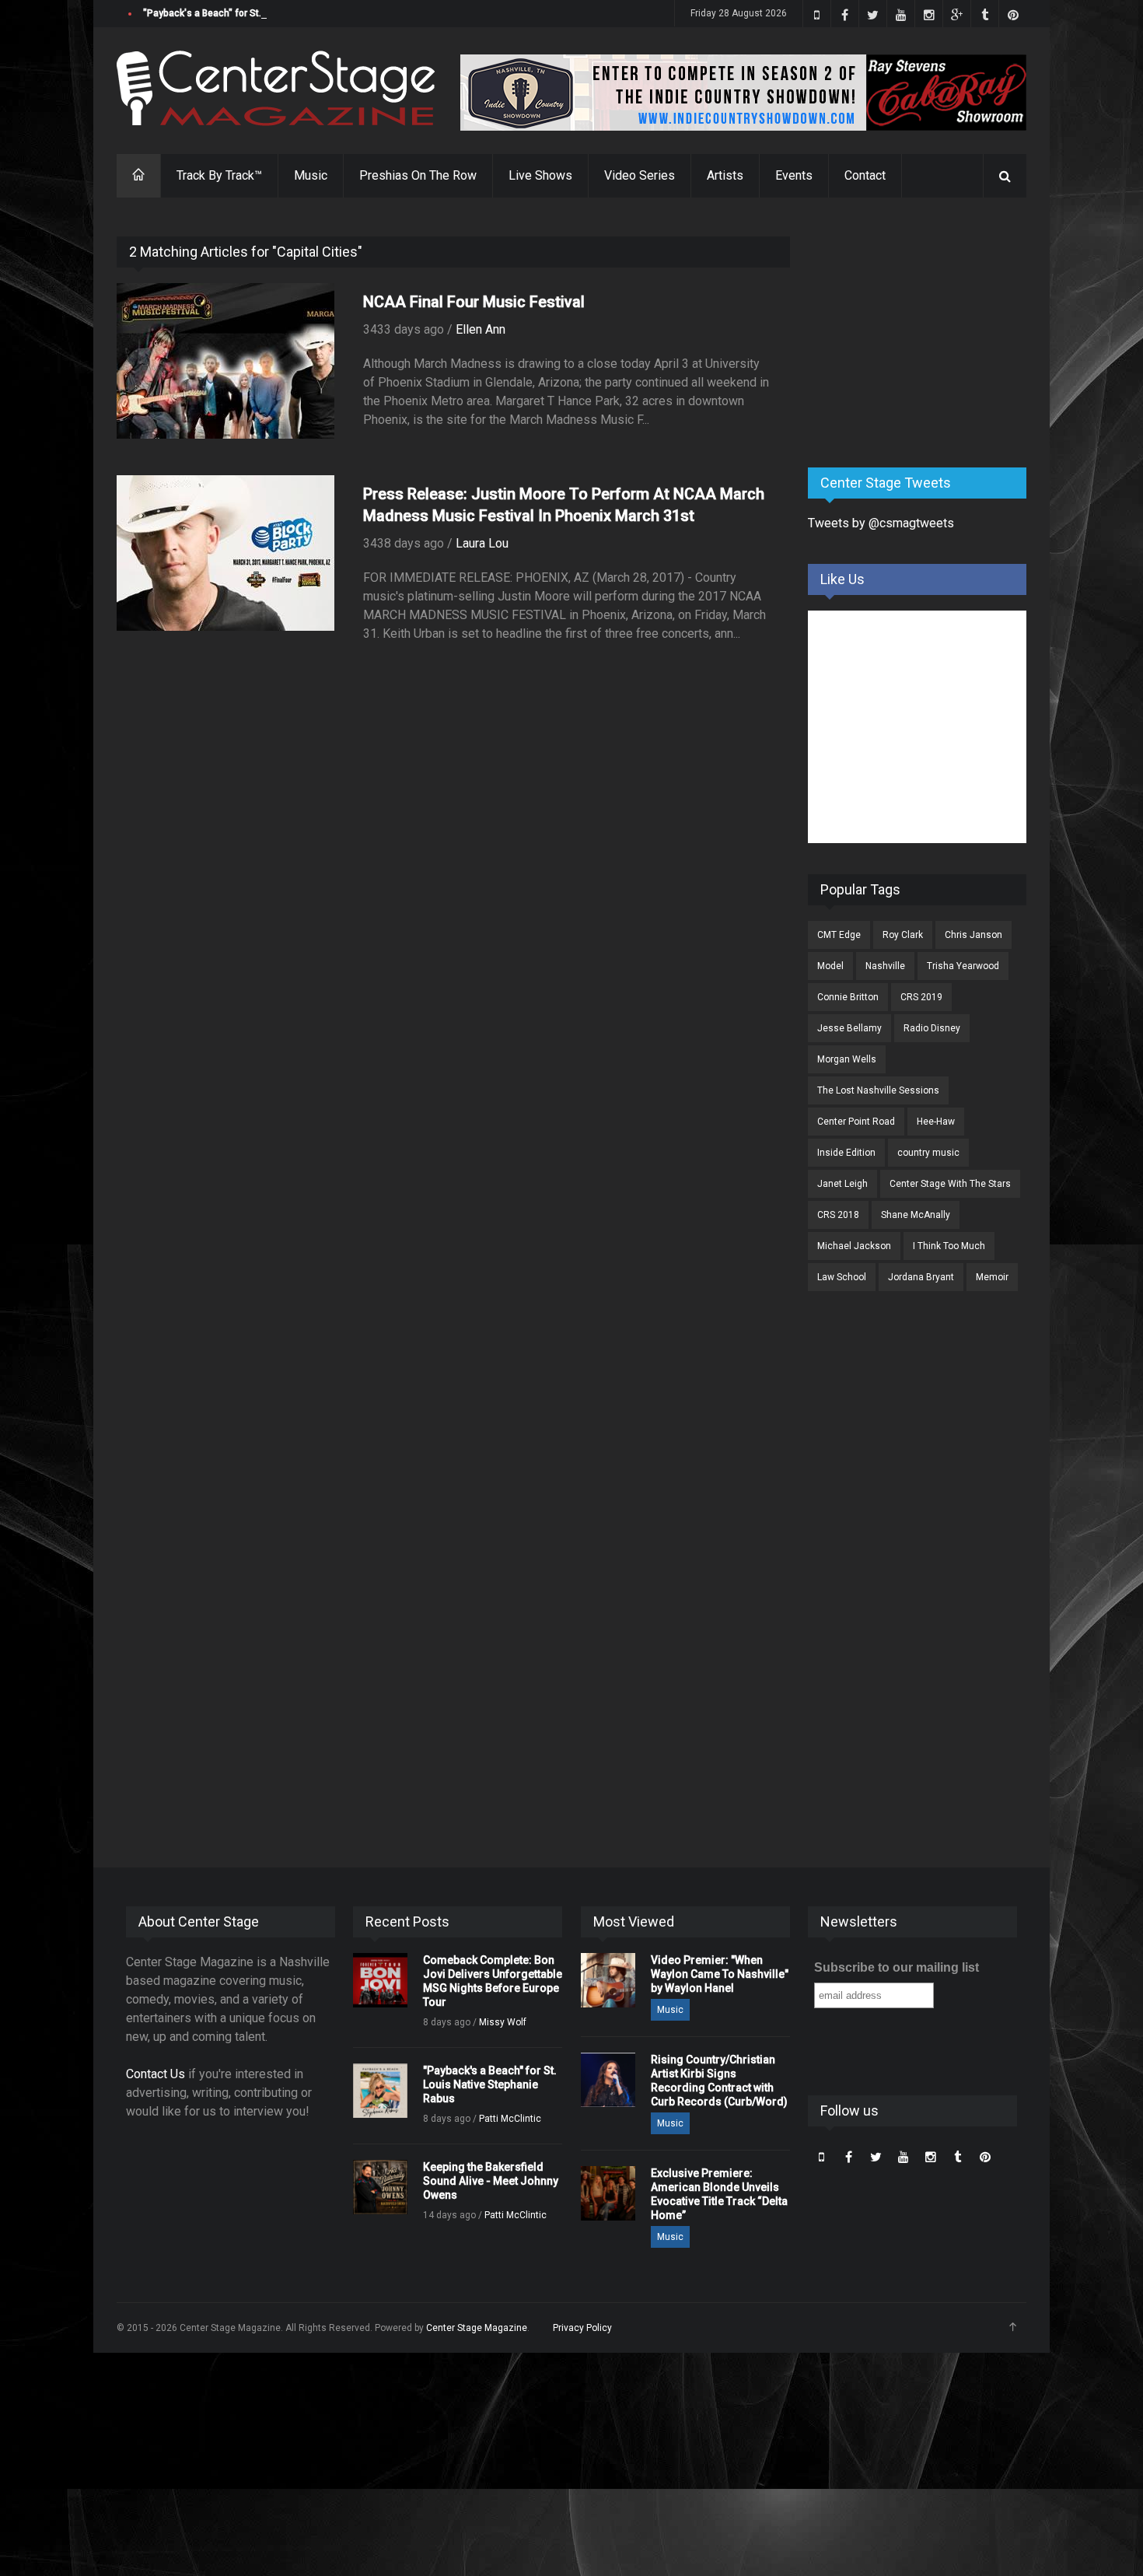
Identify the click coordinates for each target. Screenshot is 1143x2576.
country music (928, 1153)
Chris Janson (973, 935)
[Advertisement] (925, 334)
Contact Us (156, 2074)
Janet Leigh (842, 1184)
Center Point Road (856, 1122)
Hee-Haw (936, 1122)
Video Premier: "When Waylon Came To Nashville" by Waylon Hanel (720, 1974)
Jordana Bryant (921, 1277)
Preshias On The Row (418, 175)
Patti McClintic (510, 2119)
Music (311, 175)
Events (794, 175)
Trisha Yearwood (963, 966)
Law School (842, 1277)
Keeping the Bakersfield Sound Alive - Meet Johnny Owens (491, 2181)
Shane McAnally (916, 1215)
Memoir (992, 1277)
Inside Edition (846, 1153)
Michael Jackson (854, 1246)
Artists (725, 175)
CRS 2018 (838, 1215)
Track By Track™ (219, 175)
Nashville (885, 966)
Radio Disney (932, 1028)
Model (830, 966)
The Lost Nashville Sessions (878, 1090)
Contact (865, 175)
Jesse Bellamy (849, 1028)
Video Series (640, 175)
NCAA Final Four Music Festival (474, 302)
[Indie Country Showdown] (743, 93)
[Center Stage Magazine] (276, 88)
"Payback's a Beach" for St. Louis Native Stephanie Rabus (268, 13)
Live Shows (540, 175)
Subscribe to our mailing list (897, 1967)
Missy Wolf (503, 2022)
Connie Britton (848, 997)
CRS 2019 (921, 997)
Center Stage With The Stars (950, 1184)
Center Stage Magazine (477, 2328)
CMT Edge (839, 935)
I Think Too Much (949, 1246)
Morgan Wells (847, 1059)
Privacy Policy (582, 2328)
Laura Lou (482, 543)
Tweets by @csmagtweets (881, 523)
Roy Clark (903, 935)
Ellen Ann (481, 329)
